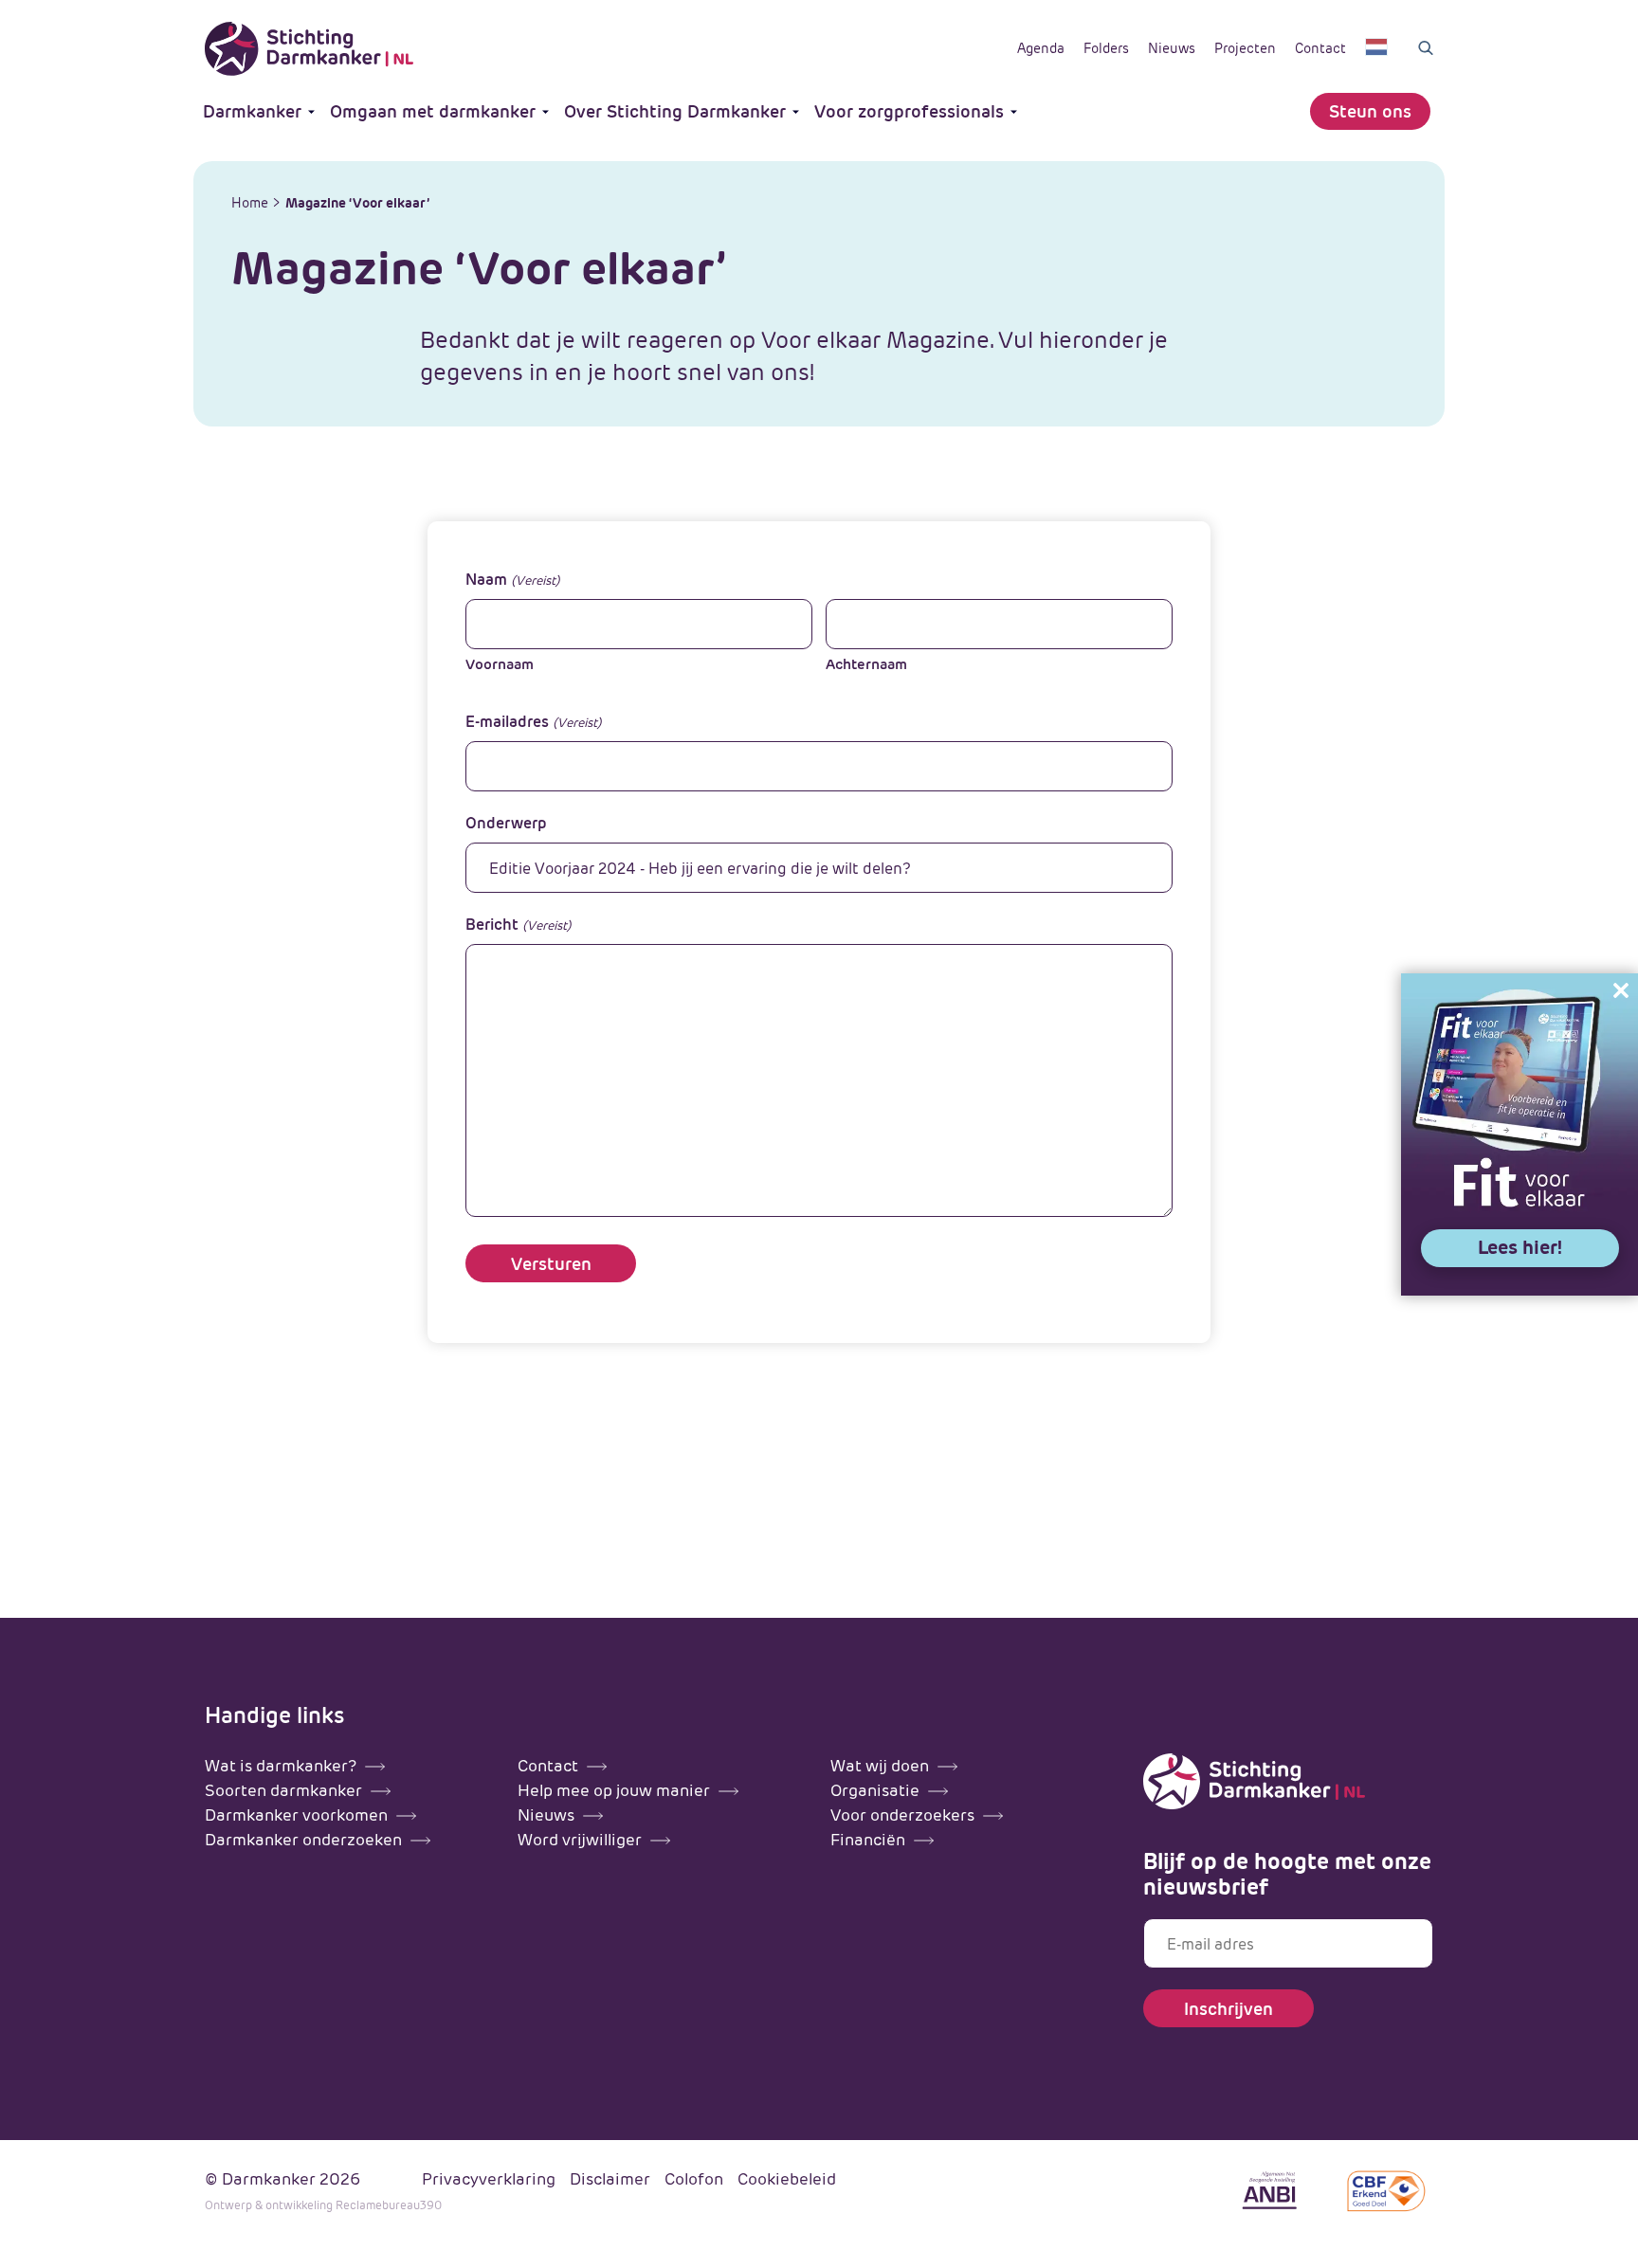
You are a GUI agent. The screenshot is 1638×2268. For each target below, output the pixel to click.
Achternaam (866, 664)
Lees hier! (1520, 1247)
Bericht (518, 925)
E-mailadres (533, 722)
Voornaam (500, 664)
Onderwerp (506, 823)
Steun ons (1370, 111)
